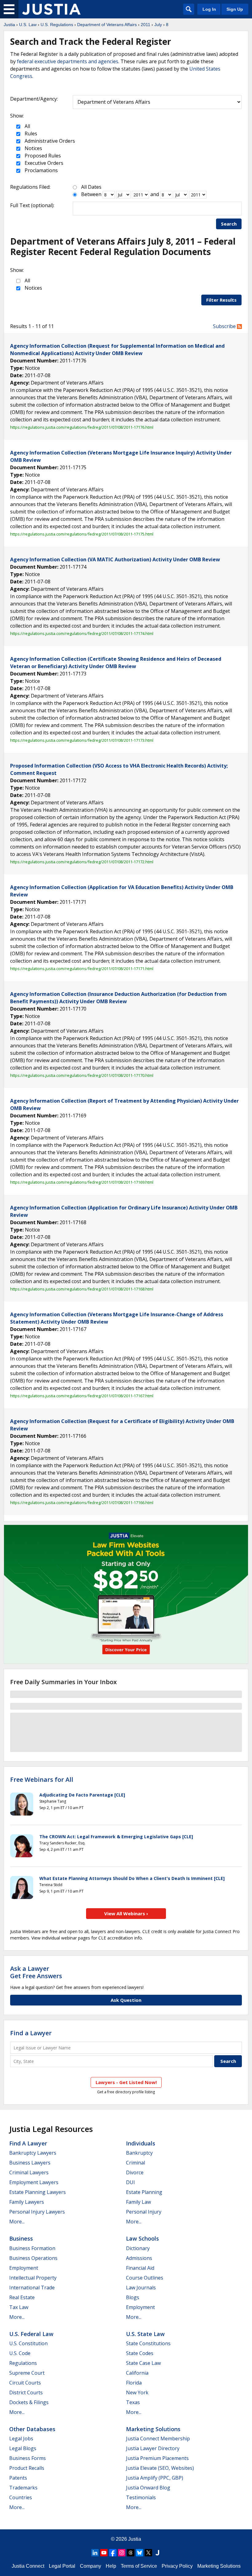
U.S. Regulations (57, 25)
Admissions (139, 2258)
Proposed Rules (42, 156)
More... (17, 2222)
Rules (30, 133)
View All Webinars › (126, 1913)
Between (91, 194)
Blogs (133, 2297)
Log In (209, 9)
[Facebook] (113, 2553)
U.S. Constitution (28, 2343)
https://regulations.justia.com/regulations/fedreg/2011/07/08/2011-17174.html (82, 633)
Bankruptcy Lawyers (33, 2153)
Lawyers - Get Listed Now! (126, 2082)
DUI (130, 2182)
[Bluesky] (140, 2553)
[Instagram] (122, 2553)
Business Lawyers (30, 2163)
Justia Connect (28, 2566)
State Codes (140, 2353)
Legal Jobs (21, 2439)
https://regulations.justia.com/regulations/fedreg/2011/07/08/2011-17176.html (82, 427)
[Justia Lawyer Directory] (157, 2553)
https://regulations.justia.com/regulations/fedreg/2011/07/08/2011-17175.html (82, 534)
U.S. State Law (145, 2334)
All (27, 126)
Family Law (138, 2202)
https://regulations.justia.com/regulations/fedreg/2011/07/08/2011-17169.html (82, 1182)
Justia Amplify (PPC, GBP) (155, 2478)
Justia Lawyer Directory (153, 2448)
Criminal (136, 2163)
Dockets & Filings (29, 2402)
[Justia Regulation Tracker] (51, 9)
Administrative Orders (49, 141)
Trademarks (23, 2488)
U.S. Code (20, 2353)
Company (91, 2566)
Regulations (23, 2363)
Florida (134, 2383)
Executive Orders (43, 163)
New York (137, 2392)
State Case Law (143, 2363)
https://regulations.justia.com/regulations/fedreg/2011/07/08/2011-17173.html (82, 740)
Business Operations (33, 2258)
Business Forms (28, 2458)
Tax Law (19, 2307)
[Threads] (131, 2553)
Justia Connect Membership (158, 2439)
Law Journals (141, 2288)
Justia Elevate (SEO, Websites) (160, 2468)
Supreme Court (27, 2373)
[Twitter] (148, 2553)
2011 (146, 25)
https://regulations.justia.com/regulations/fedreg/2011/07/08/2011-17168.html (82, 1289)
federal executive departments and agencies (68, 61)
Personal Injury (144, 2212)
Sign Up (235, 9)
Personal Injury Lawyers (37, 2212)
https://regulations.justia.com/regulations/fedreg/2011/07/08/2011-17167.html (82, 1396)
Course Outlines (145, 2278)
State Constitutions (148, 2343)
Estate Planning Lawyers (37, 2192)
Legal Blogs (23, 2448)
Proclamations (41, 170)
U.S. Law (28, 25)
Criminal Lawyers (29, 2172)
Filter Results (221, 300)
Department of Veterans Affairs (107, 25)
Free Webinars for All (42, 1780)
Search (229, 224)
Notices (33, 148)
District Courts (26, 2392)
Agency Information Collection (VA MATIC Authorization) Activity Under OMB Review (115, 559)
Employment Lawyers (34, 2182)
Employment (24, 2268)
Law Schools (142, 2238)
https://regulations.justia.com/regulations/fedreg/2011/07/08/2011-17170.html (82, 1075)
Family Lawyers (27, 2202)
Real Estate (22, 2297)
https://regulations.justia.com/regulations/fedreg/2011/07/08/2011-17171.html (82, 969)
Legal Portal (62, 2566)
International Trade (32, 2288)
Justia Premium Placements (157, 2458)
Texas (133, 2402)
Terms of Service (139, 2566)
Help (111, 2566)
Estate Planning (144, 2192)
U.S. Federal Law (31, 2334)
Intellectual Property (33, 2278)
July (158, 25)
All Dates (91, 187)
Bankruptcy (139, 2153)
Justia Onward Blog (148, 2488)
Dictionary (138, 2248)
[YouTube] (104, 2553)
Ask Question (126, 2000)
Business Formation (32, 2248)
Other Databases (32, 2429)
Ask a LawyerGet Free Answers (36, 1972)
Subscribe (225, 326)
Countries (21, 2497)
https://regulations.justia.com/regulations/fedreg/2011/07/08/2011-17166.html (82, 1503)
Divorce (135, 2172)
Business (21, 2238)
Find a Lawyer (31, 2033)
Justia (9, 25)
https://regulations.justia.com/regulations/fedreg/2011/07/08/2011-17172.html (82, 862)
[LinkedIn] (95, 2553)
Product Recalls (27, 2468)
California (137, 2373)
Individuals (141, 2143)
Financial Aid (140, 2268)
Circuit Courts (25, 2383)
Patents (18, 2478)
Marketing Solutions (153, 2429)
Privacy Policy (177, 2566)
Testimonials (141, 2497)
